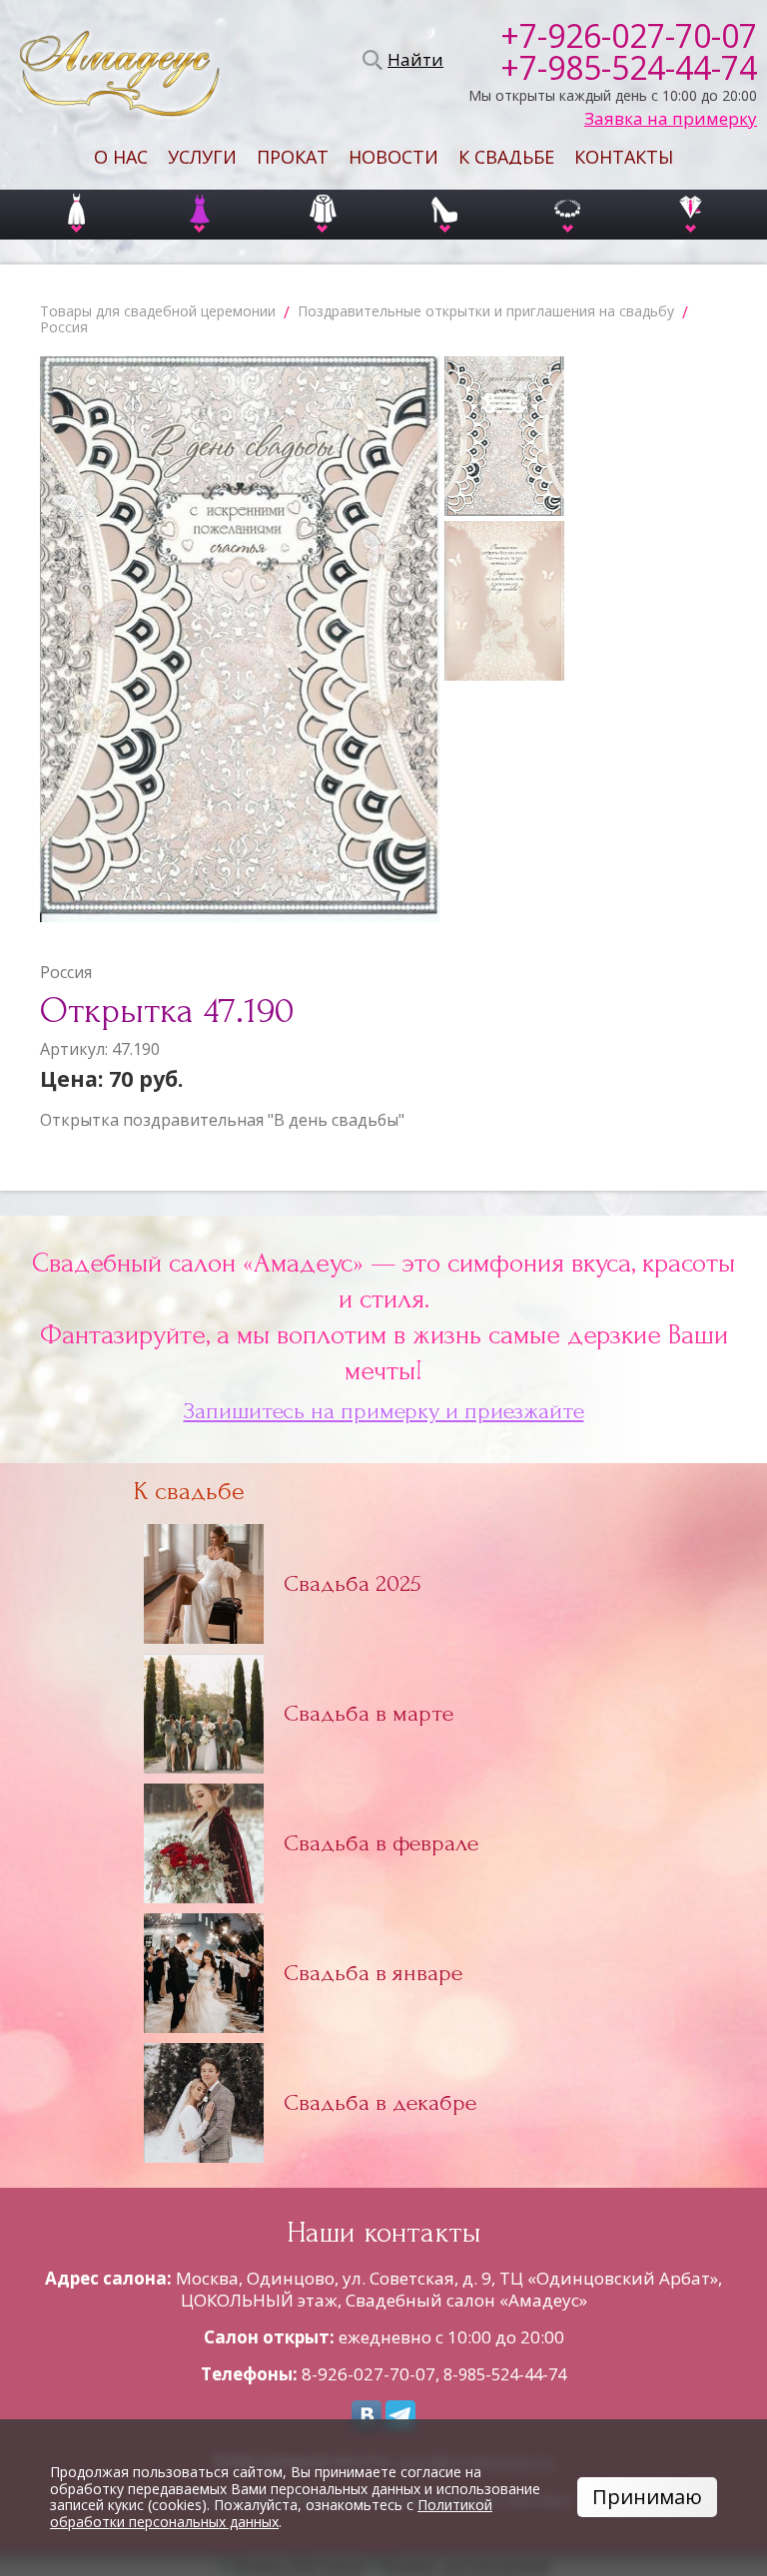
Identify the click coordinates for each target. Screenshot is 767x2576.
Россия (64, 327)
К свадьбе (506, 157)
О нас (121, 157)
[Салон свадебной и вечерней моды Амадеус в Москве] (120, 60)
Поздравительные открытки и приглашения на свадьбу (486, 311)
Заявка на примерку (671, 119)
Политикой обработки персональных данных (271, 2513)
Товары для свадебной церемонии (158, 311)
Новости (393, 157)
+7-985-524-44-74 (629, 68)
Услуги (202, 157)
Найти (412, 60)
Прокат (293, 157)
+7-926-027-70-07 (629, 36)
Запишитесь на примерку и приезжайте (384, 1411)
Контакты (624, 157)
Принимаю (647, 2497)
